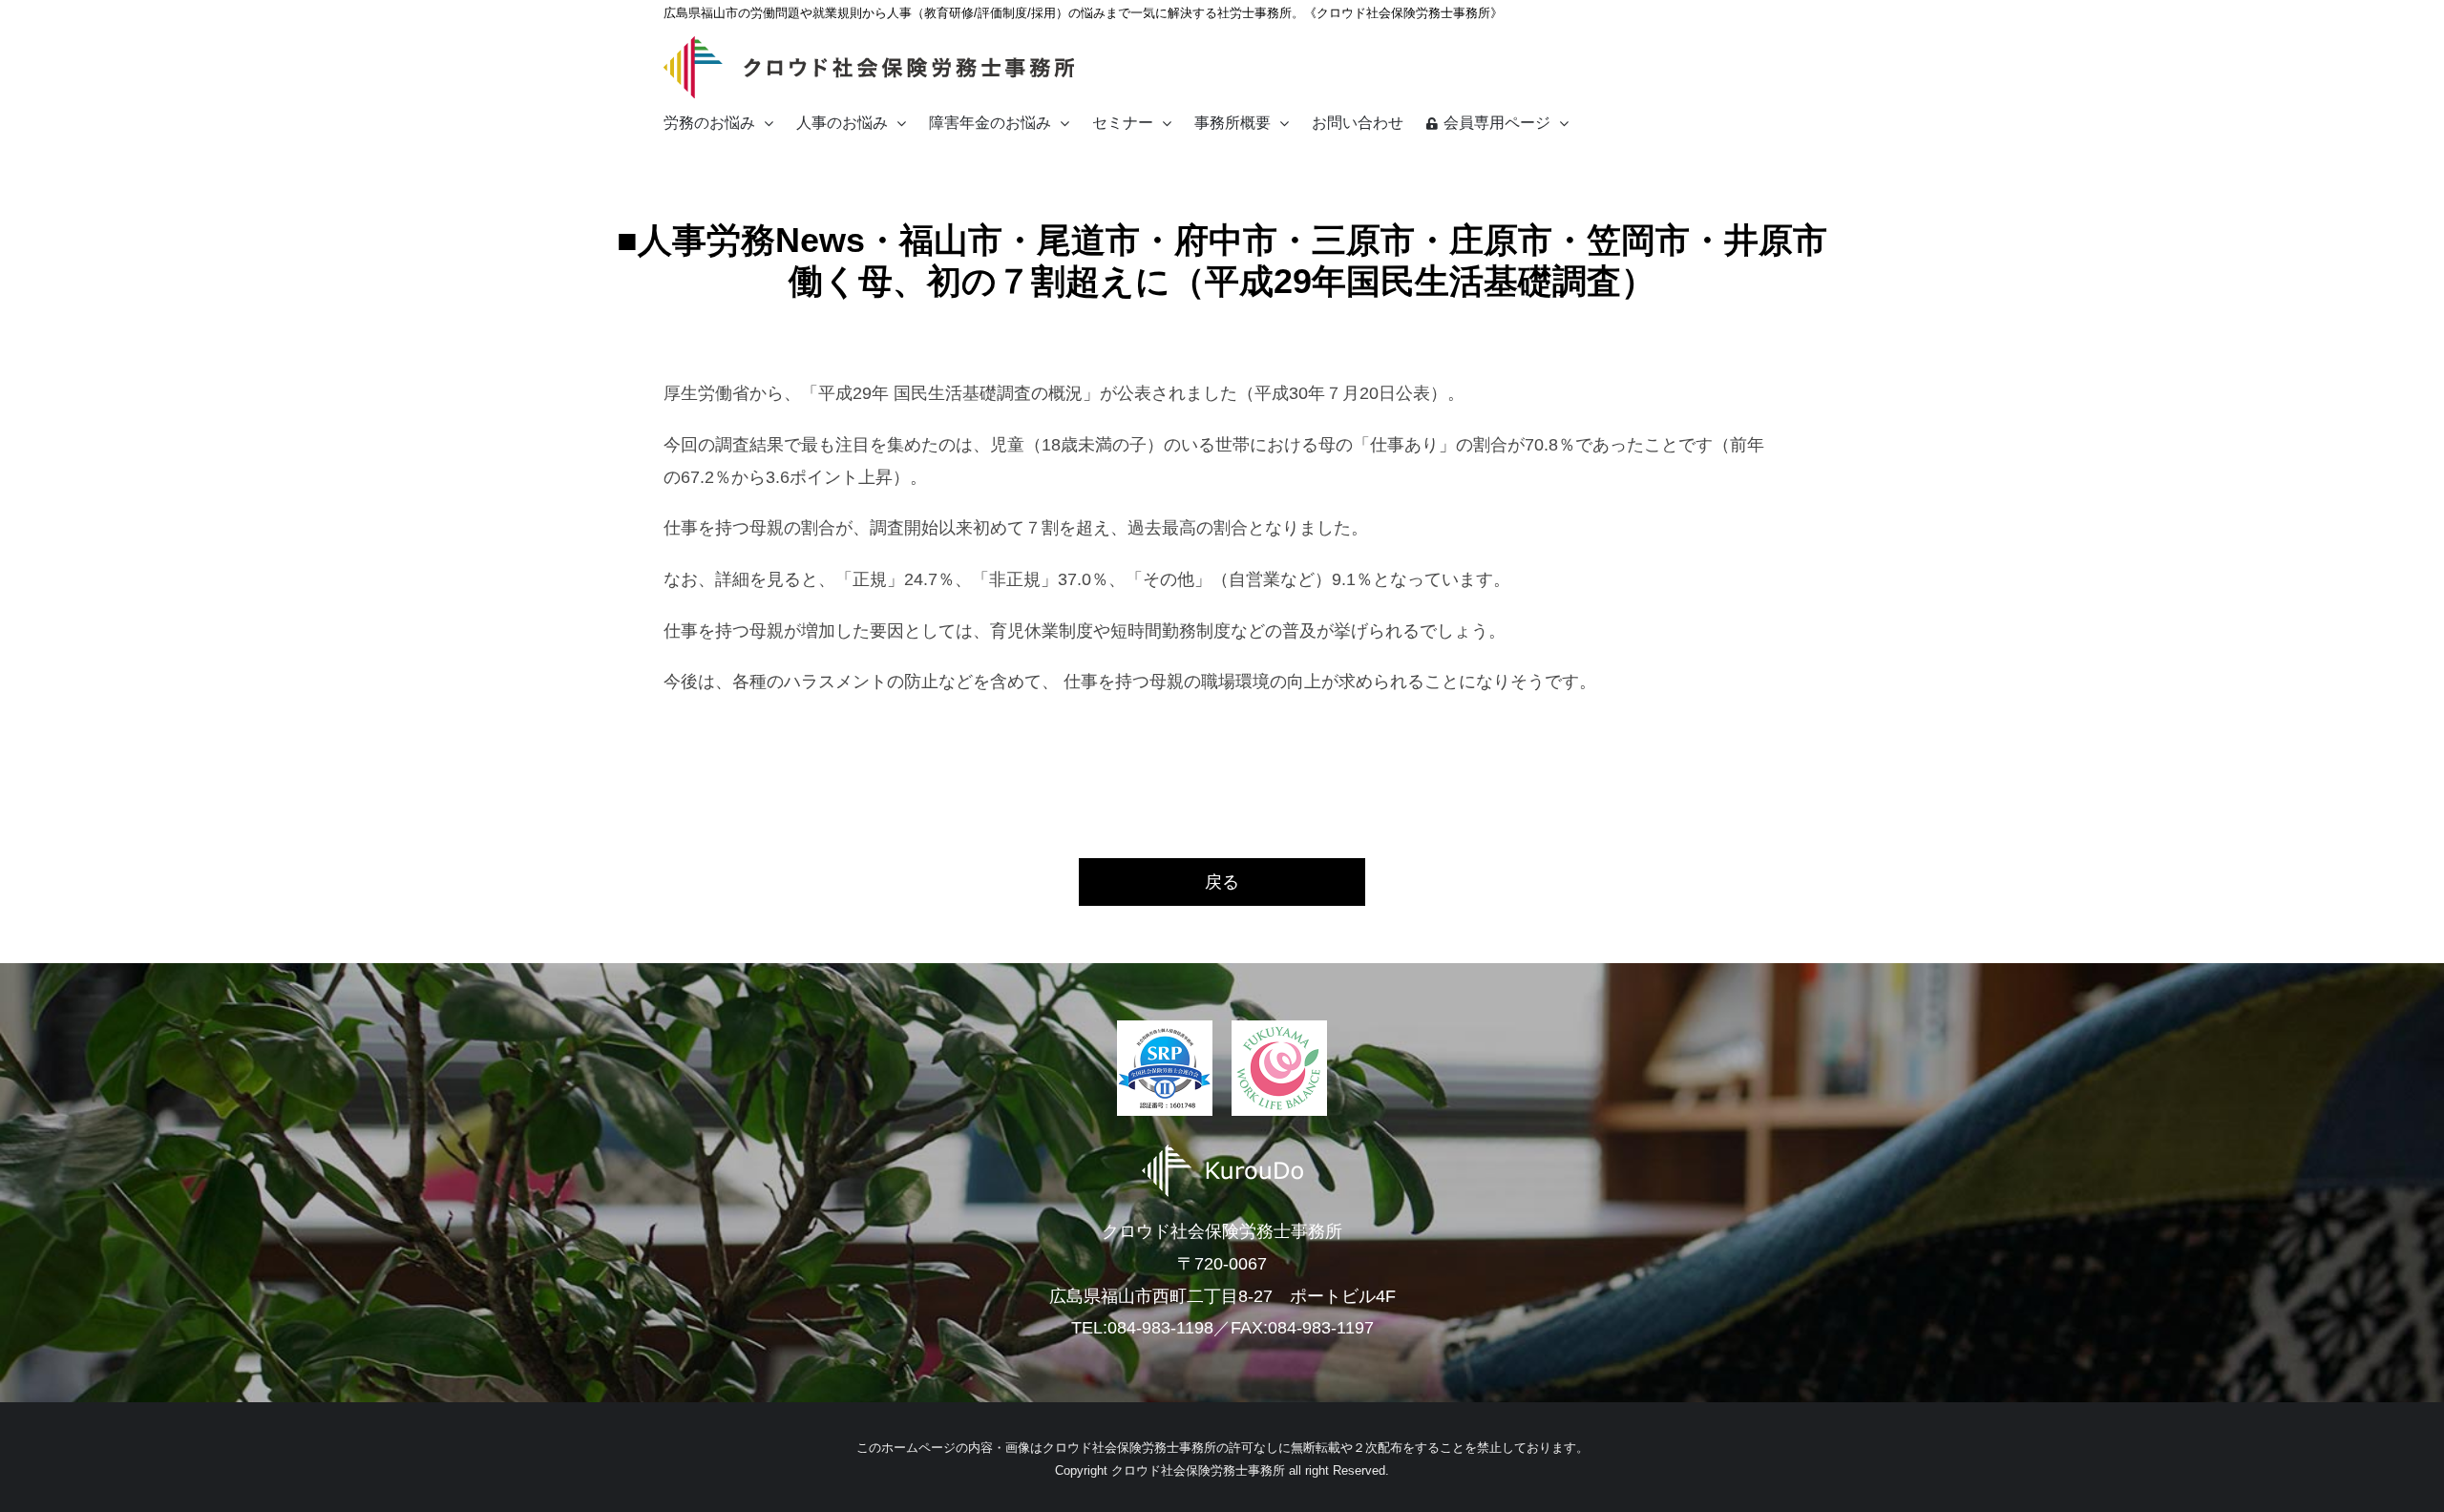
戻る (1222, 882)
